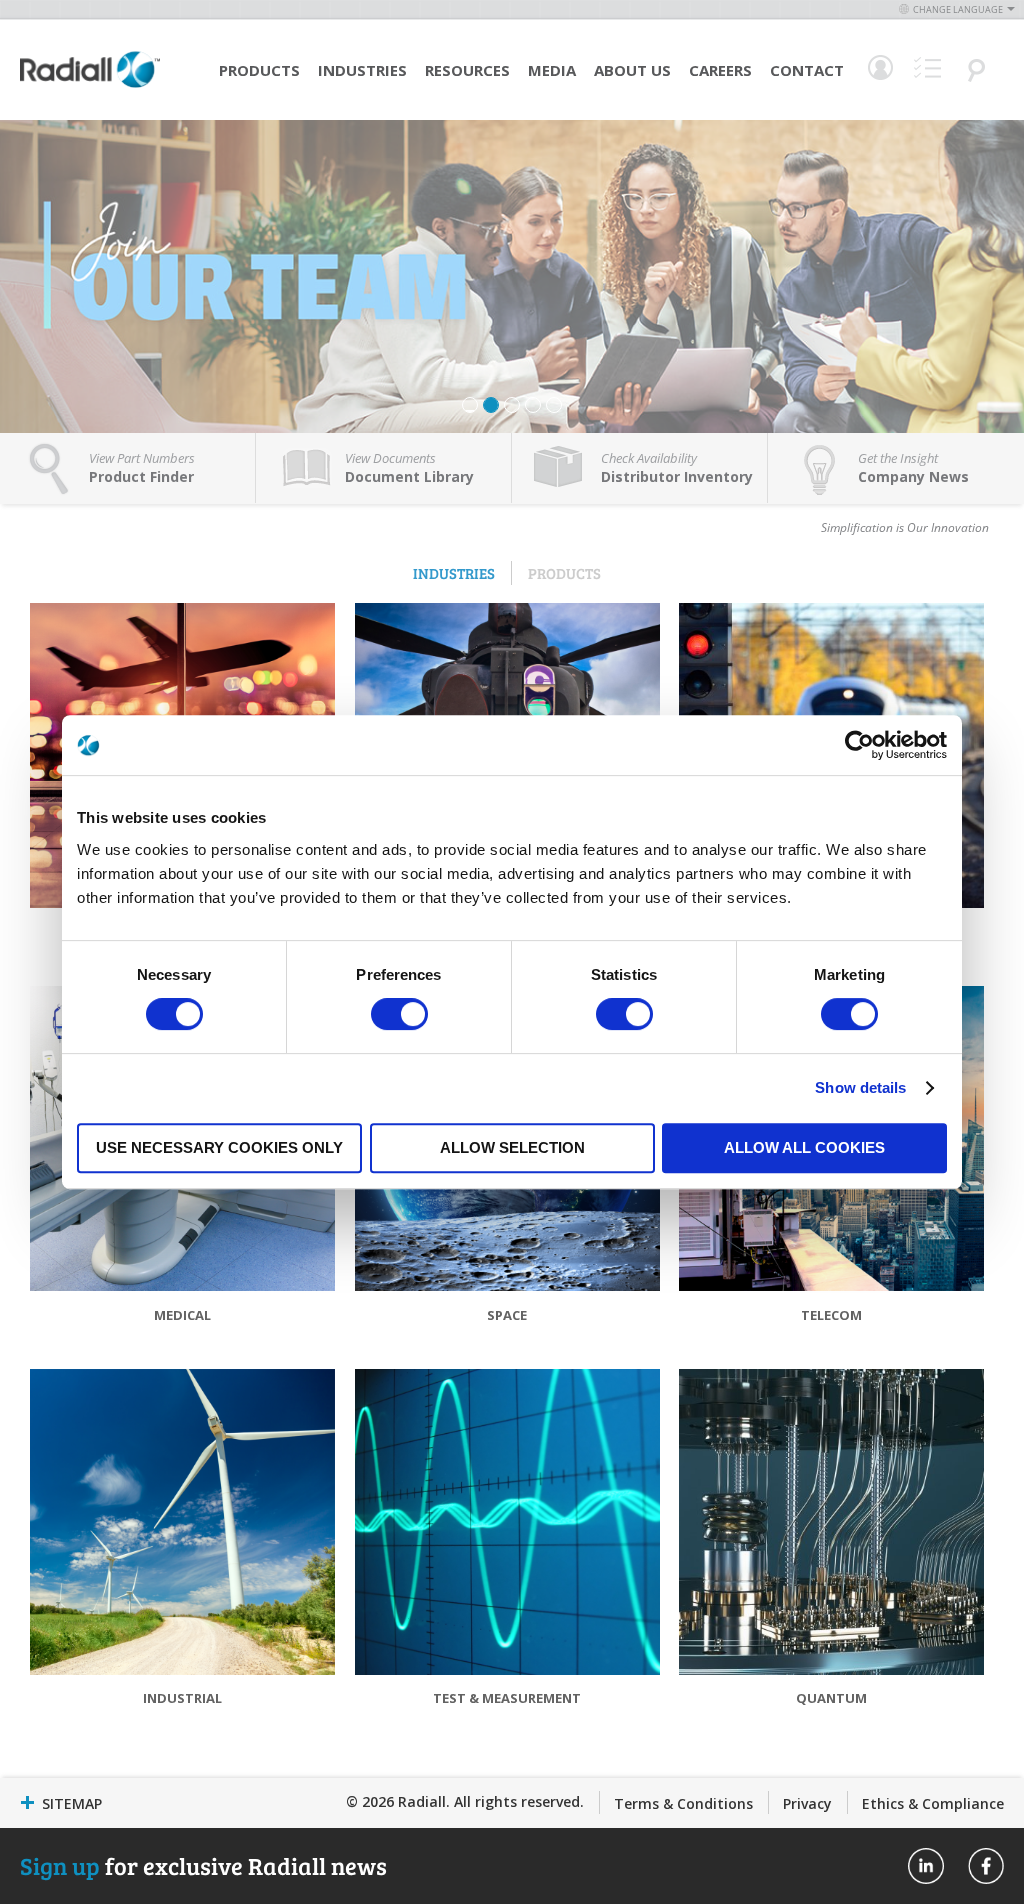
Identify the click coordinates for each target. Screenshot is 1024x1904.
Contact (807, 70)
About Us (632, 70)
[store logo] (90, 85)
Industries (362, 70)
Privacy (807, 1803)
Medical (182, 1315)
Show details (860, 1087)
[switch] (399, 1016)
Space (507, 1315)
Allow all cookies (804, 1147)
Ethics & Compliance (933, 1803)
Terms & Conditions (683, 1803)
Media (552, 70)
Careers (720, 70)
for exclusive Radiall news (203, 1865)
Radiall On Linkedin (926, 1866)
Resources (467, 70)
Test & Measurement (507, 1698)
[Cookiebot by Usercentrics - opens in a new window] (859, 745)
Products (259, 70)
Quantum (831, 1698)
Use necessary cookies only (219, 1147)
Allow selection (512, 1147)
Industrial (182, 1698)
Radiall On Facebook (986, 1866)
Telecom (831, 1315)
